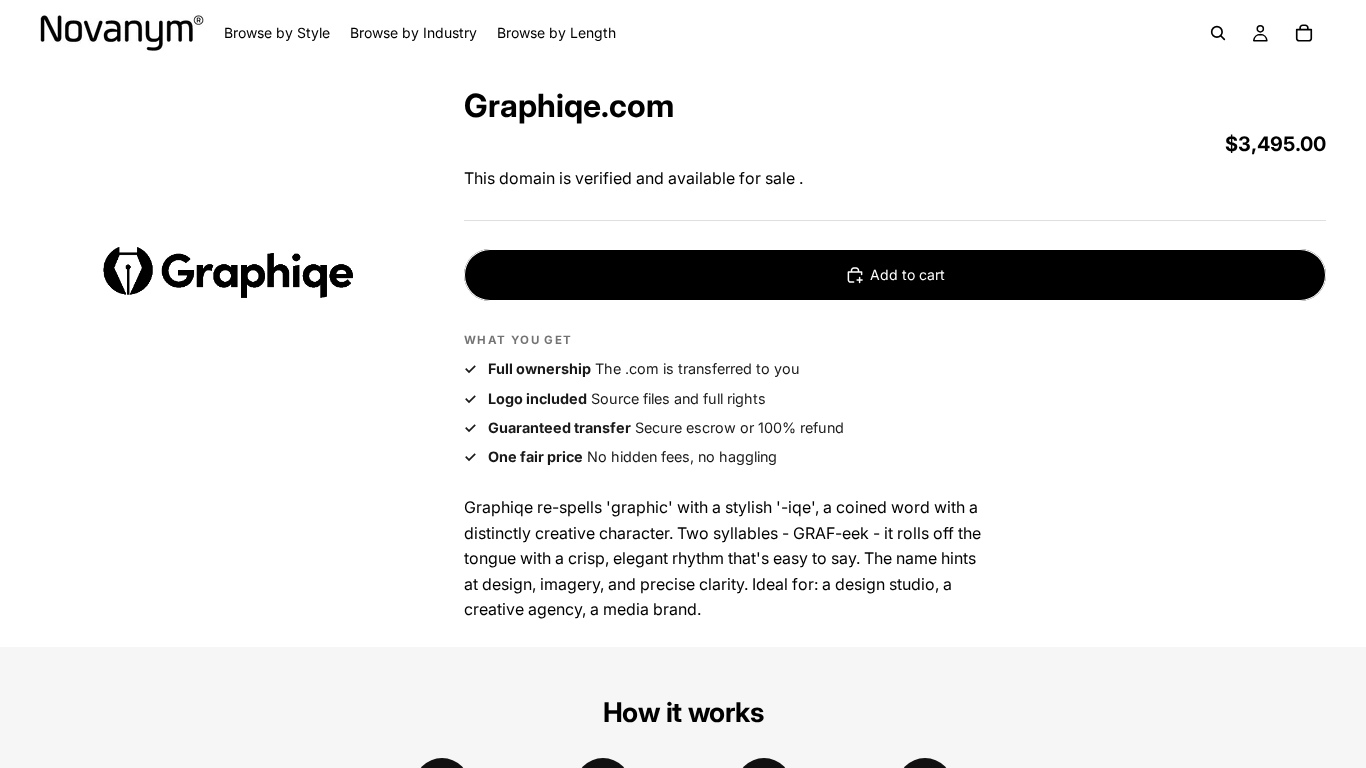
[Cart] (1304, 33)
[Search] (1218, 33)
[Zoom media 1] (228, 271)
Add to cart (907, 274)
